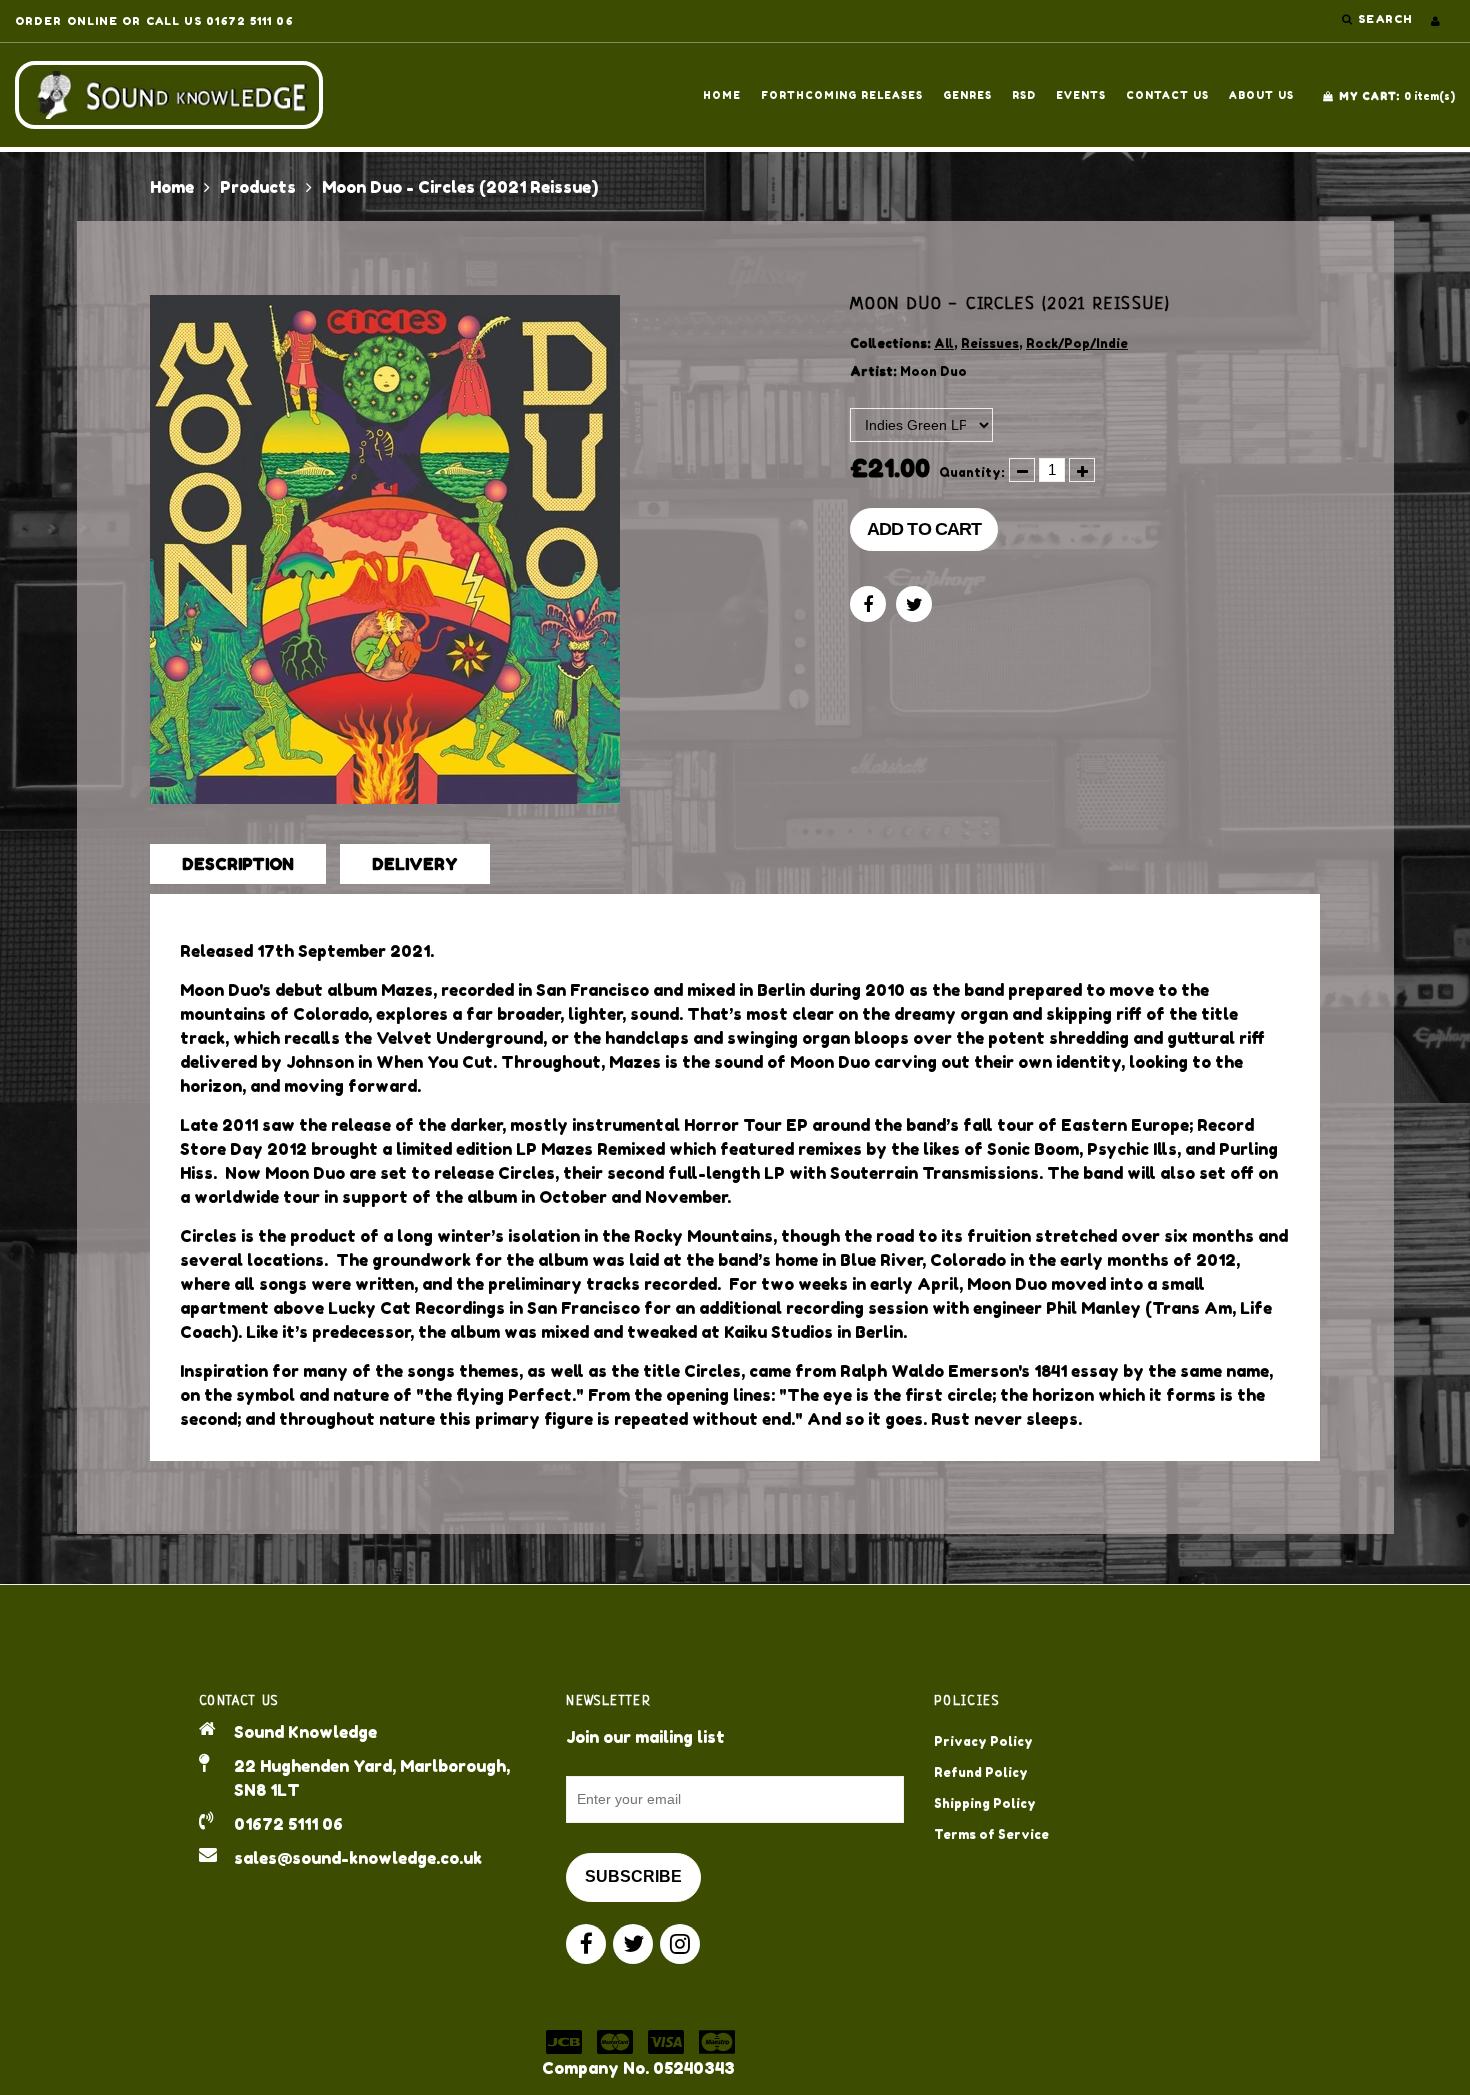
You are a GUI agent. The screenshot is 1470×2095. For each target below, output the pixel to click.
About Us (1261, 95)
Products (258, 187)
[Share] (868, 604)
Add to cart (924, 529)
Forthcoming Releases (842, 95)
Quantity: (972, 472)
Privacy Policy (983, 1741)
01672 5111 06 (288, 1824)
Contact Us (1167, 95)
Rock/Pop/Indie (1077, 343)
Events (1081, 95)
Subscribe (633, 1876)
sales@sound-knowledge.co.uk (358, 1858)
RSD (1024, 95)
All (944, 343)
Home (722, 95)
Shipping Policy (985, 1803)
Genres (967, 95)
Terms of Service (991, 1834)
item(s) (1397, 96)
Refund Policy (981, 1772)
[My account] (1435, 21)
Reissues (990, 343)
